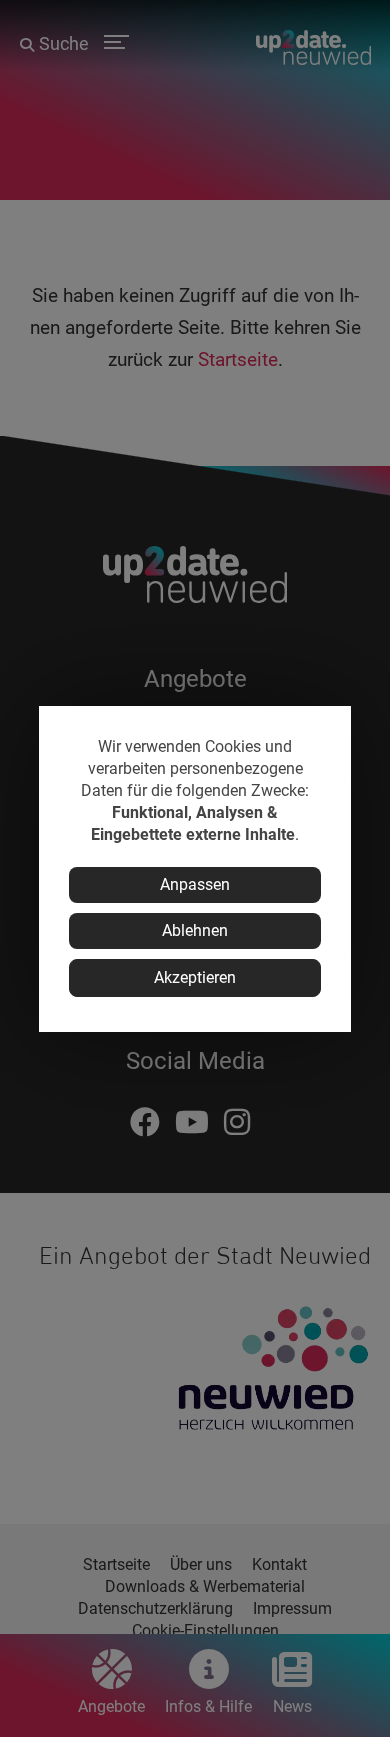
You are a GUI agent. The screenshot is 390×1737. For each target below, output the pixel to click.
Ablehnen (195, 930)
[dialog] (195, 869)
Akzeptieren (195, 977)
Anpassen (195, 884)
